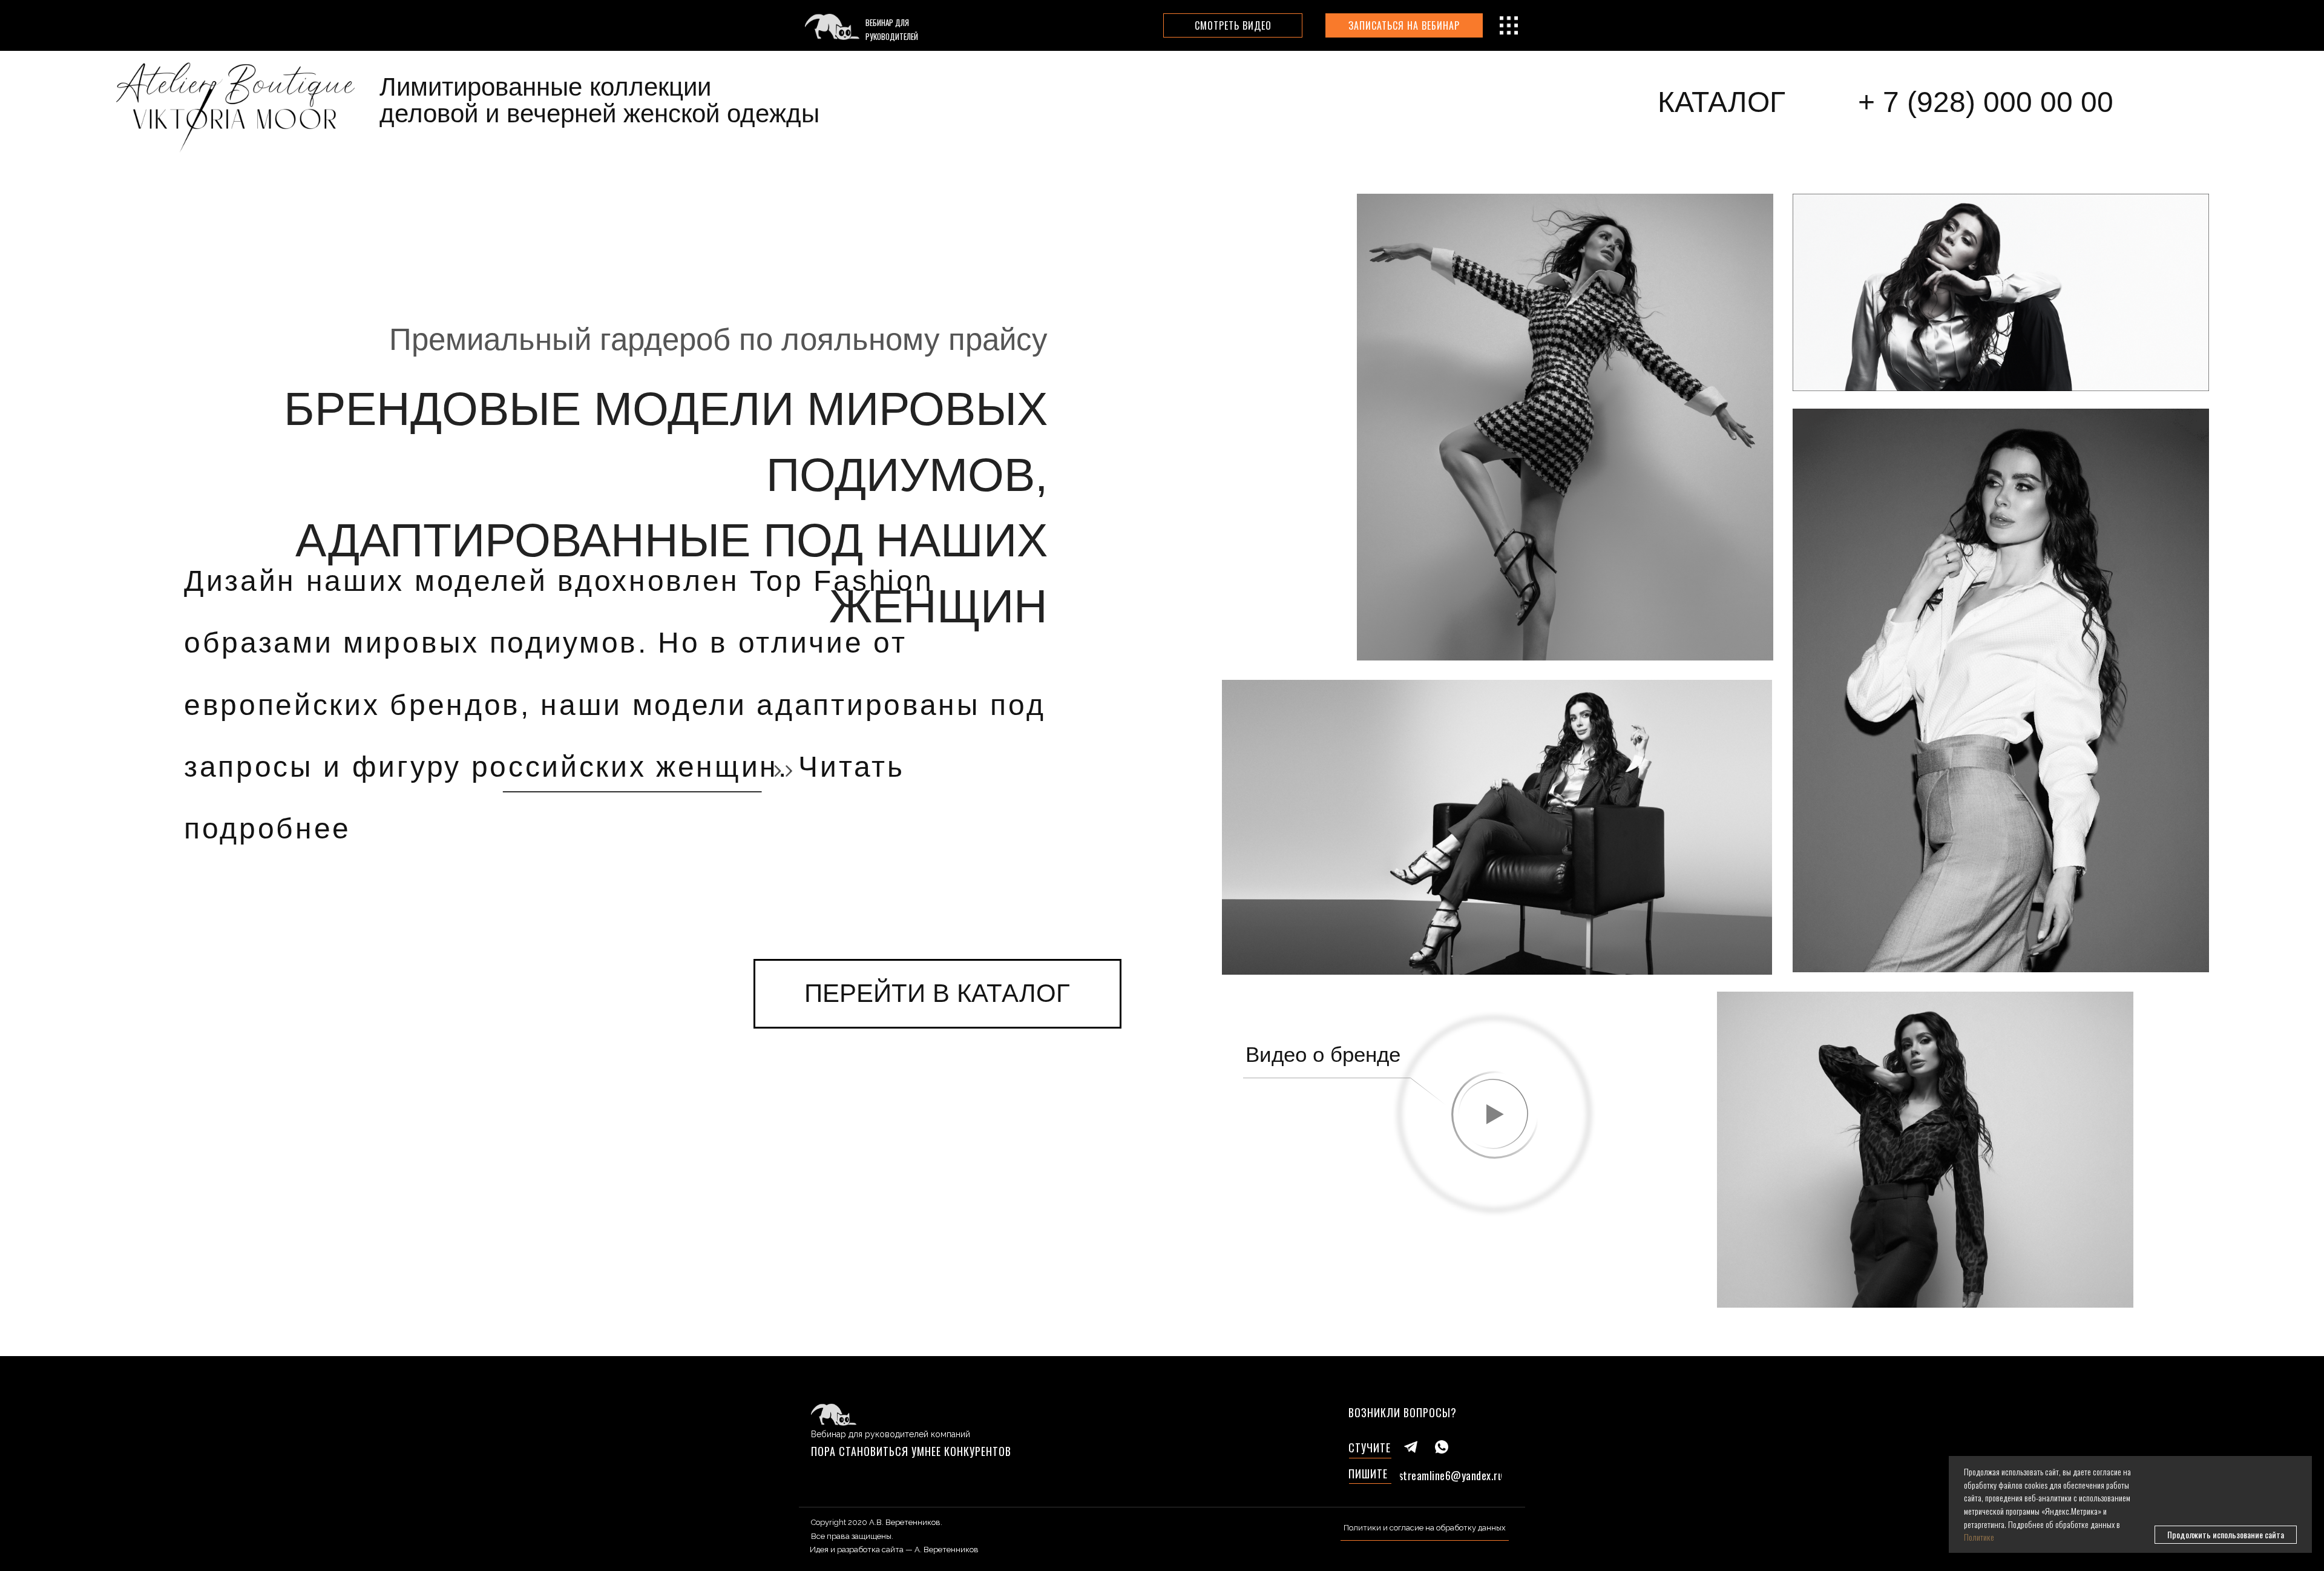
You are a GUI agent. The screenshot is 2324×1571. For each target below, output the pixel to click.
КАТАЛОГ (1722, 102)
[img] (235, 104)
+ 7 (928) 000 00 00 (1986, 102)
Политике (1979, 1537)
